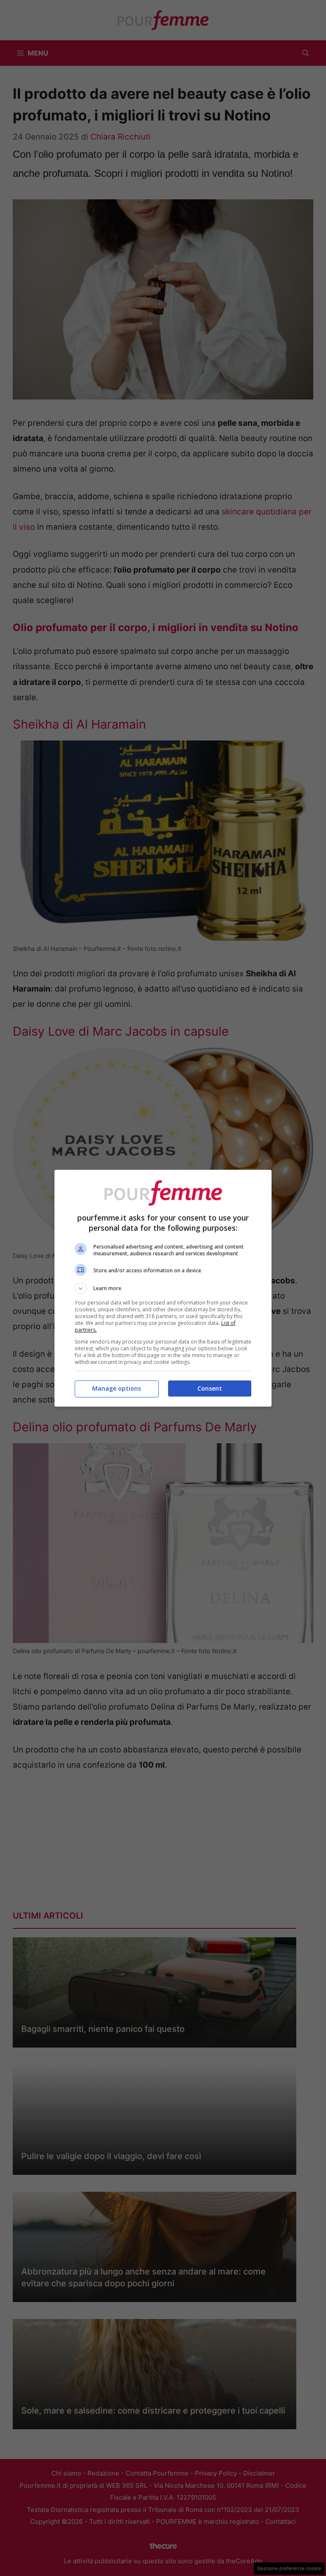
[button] (163, 1288)
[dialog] (163, 1288)
